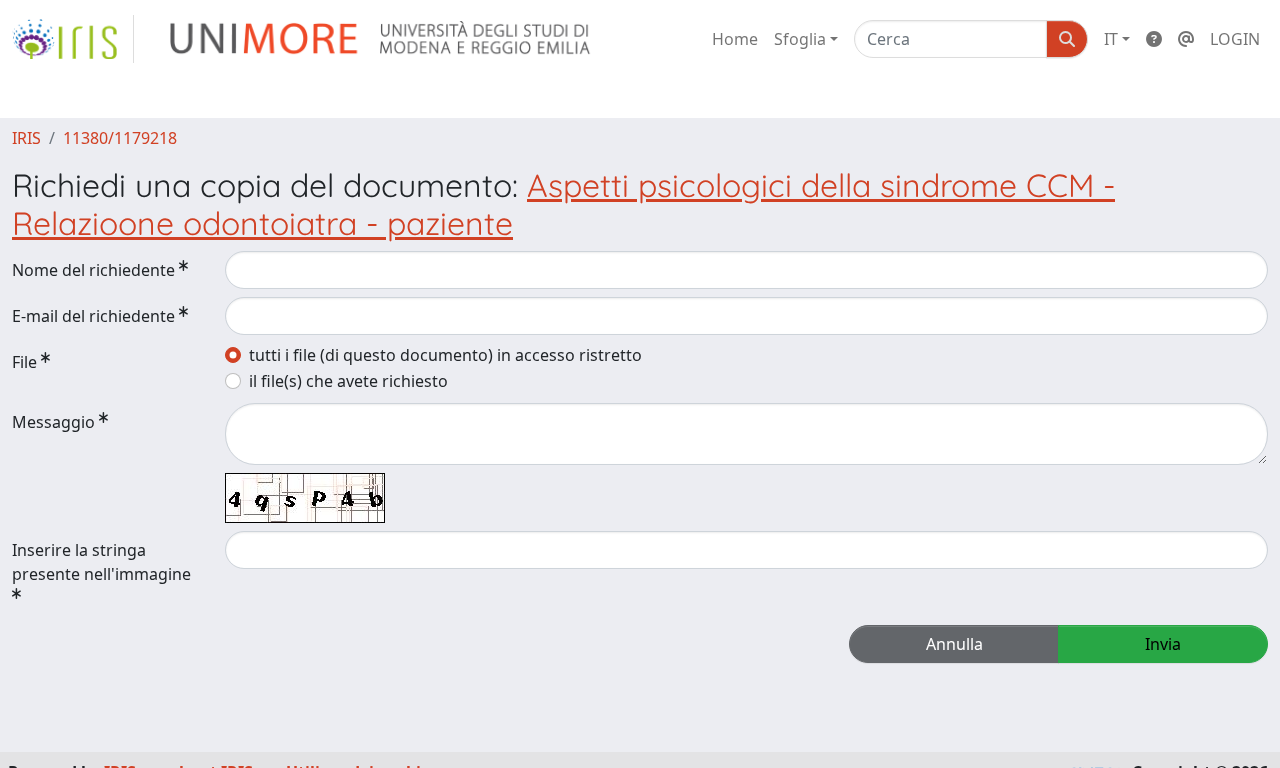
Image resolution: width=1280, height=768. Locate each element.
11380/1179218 (120, 138)
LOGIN (1235, 39)
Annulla (954, 644)
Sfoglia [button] (800, 39)
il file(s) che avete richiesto (348, 381)
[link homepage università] (381, 39)
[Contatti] (1186, 39)
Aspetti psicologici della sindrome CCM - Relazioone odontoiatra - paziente (563, 204)
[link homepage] (73, 39)
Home (735, 39)
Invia (1163, 644)
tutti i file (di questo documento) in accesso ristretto (445, 355)
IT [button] (1111, 39)
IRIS (26, 138)
